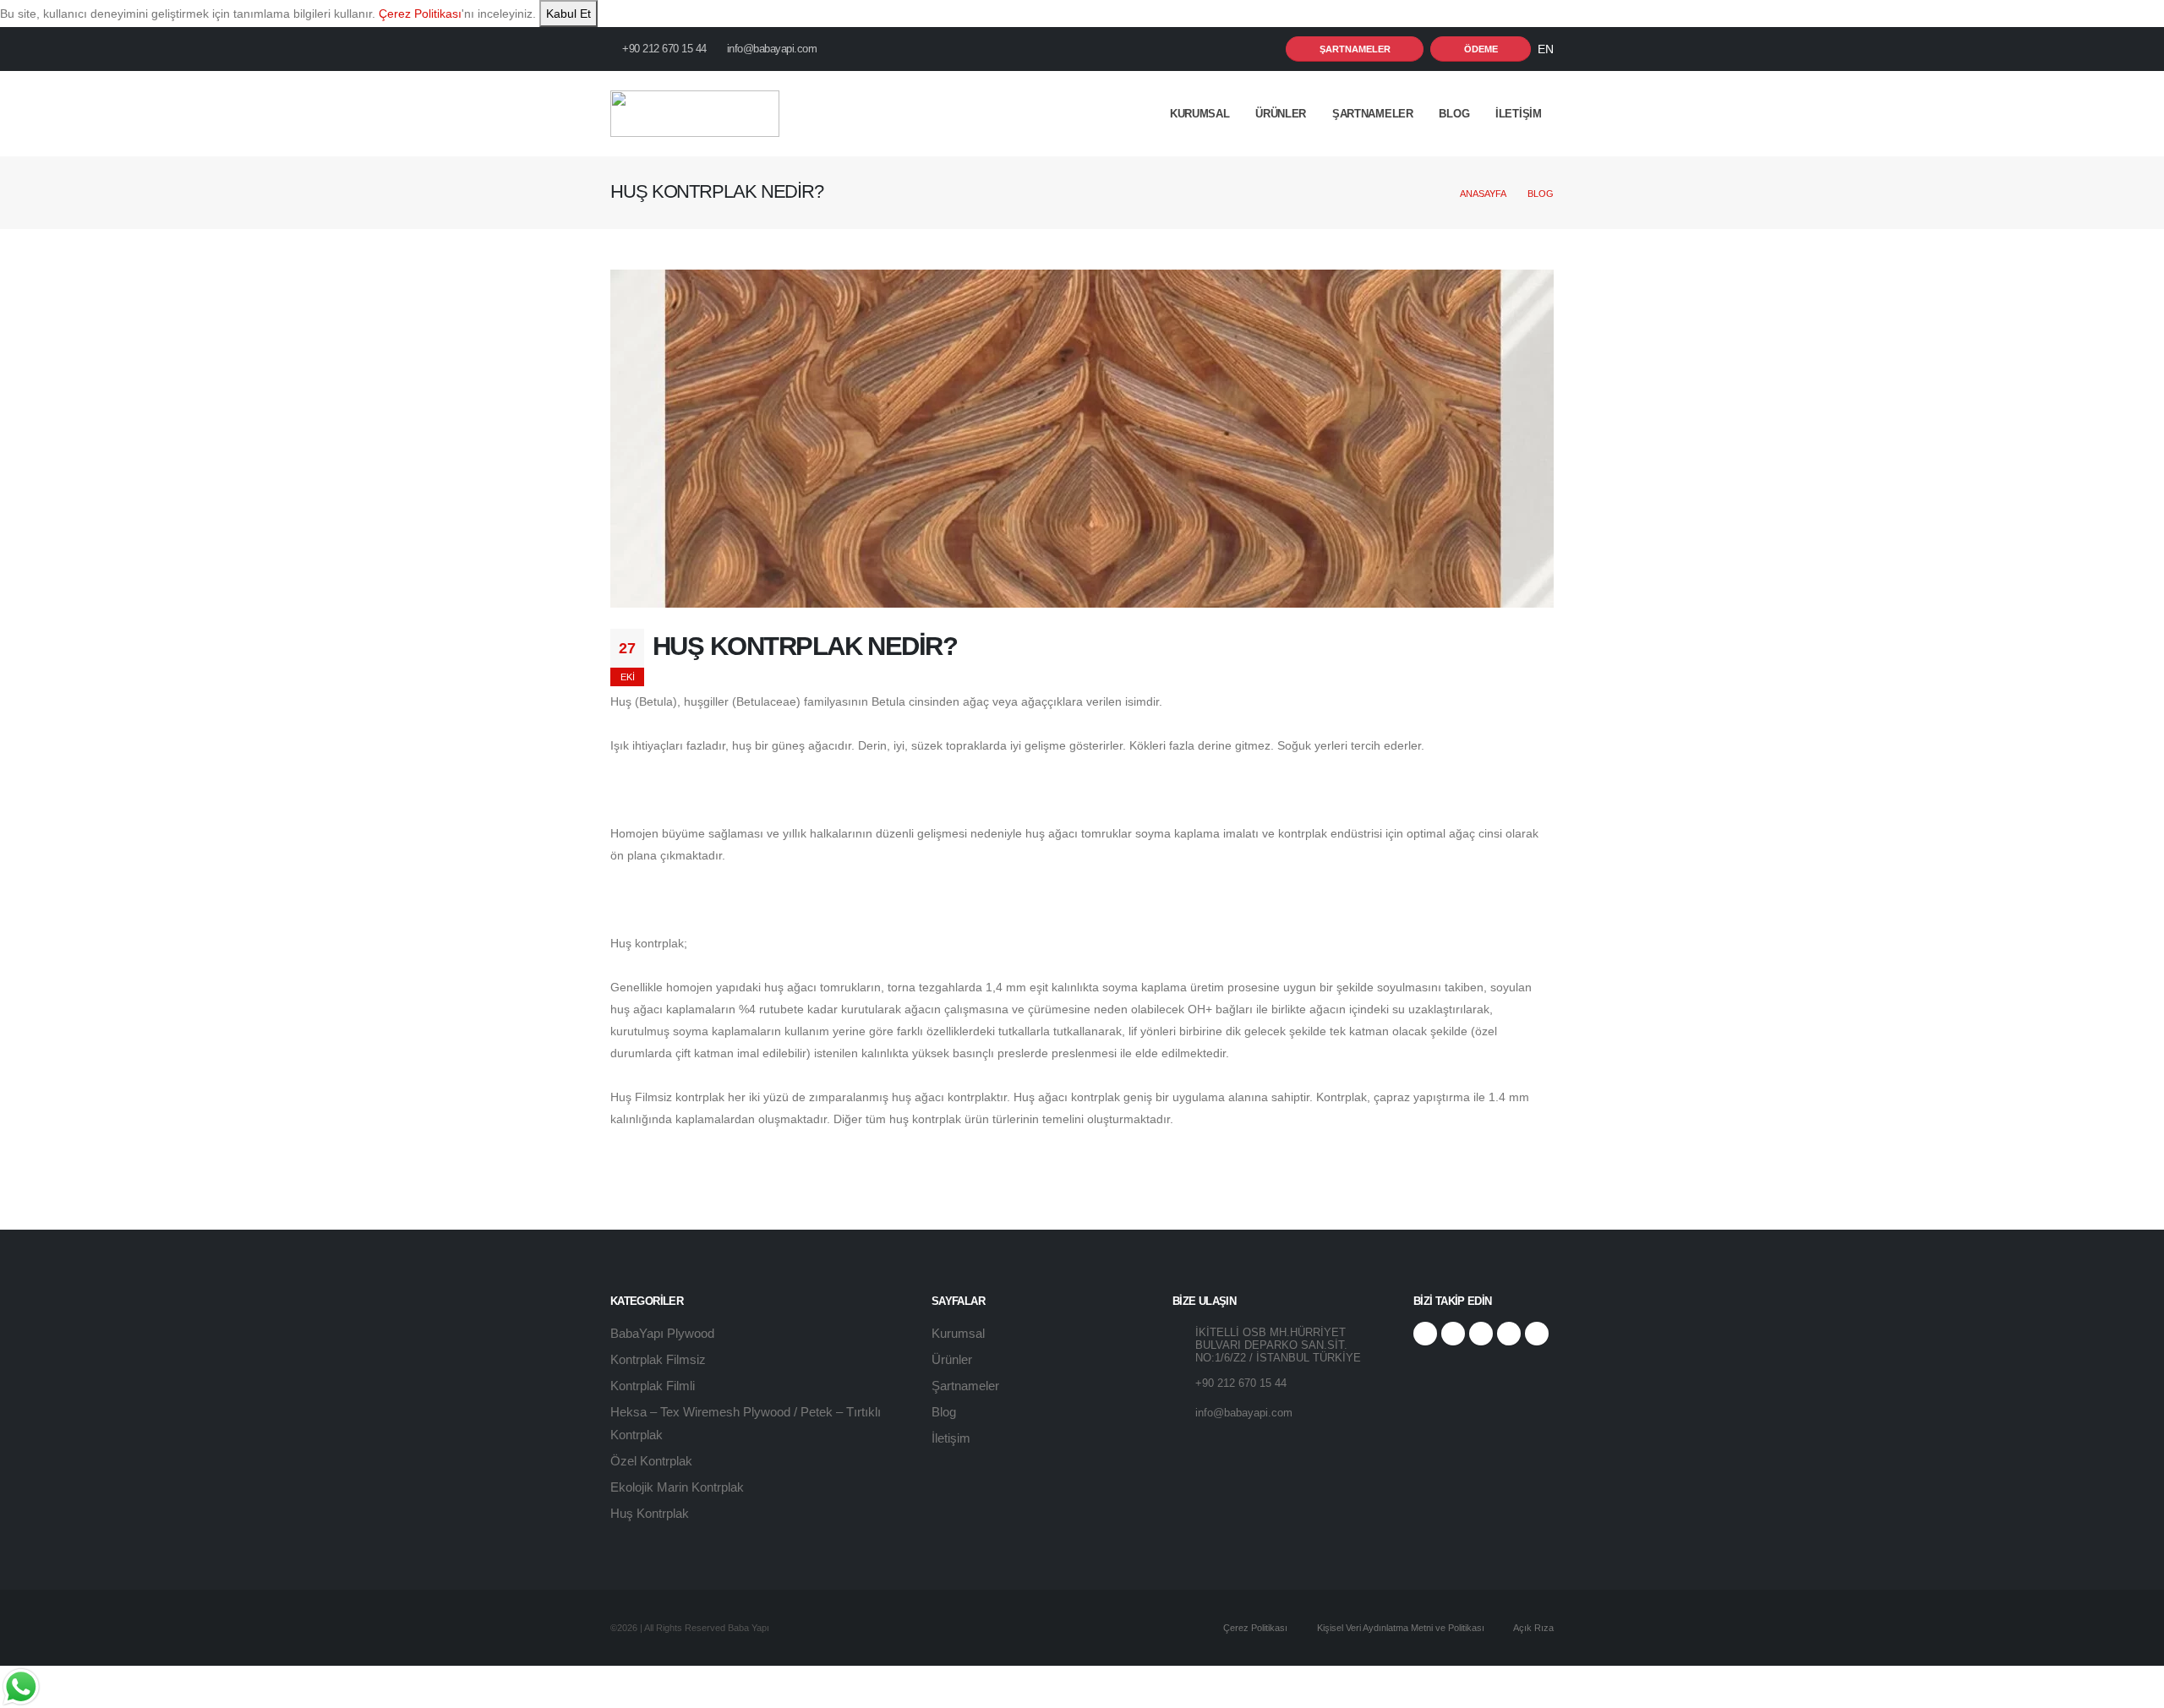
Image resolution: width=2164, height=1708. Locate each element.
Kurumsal (958, 1333)
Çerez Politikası (420, 14)
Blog (1454, 114)
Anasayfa (1483, 194)
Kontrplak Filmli (653, 1386)
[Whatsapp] (1537, 1334)
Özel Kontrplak (651, 1461)
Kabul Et (568, 14)
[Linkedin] (1481, 1334)
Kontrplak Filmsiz (658, 1359)
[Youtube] (1509, 1334)
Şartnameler (1373, 114)
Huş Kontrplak (650, 1513)
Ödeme (1481, 49)
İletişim (951, 1438)
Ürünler (1281, 114)
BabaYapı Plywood (662, 1333)
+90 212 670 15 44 (663, 49)
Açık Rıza (1533, 1628)
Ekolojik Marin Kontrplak (677, 1487)
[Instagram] (1453, 1334)
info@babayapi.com (772, 49)
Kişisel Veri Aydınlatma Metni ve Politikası (1399, 1628)
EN (1546, 49)
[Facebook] (1425, 1334)
